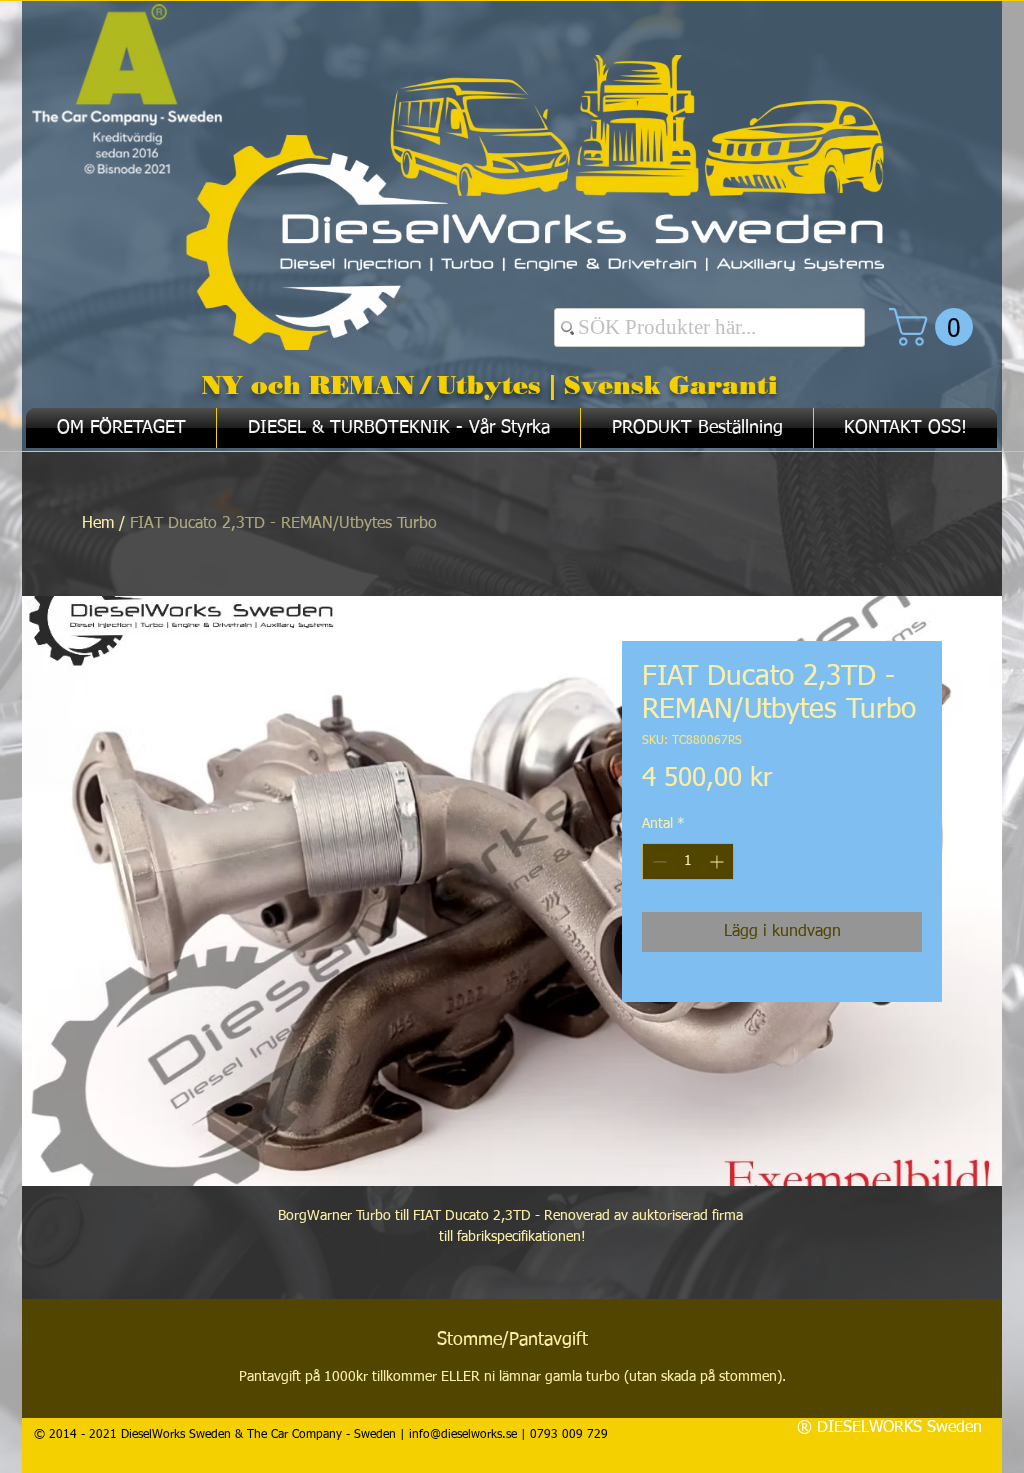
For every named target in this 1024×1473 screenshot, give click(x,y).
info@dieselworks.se (463, 1435)
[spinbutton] (688, 861)
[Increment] (718, 861)
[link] (935, 327)
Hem (98, 524)
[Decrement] (657, 861)
